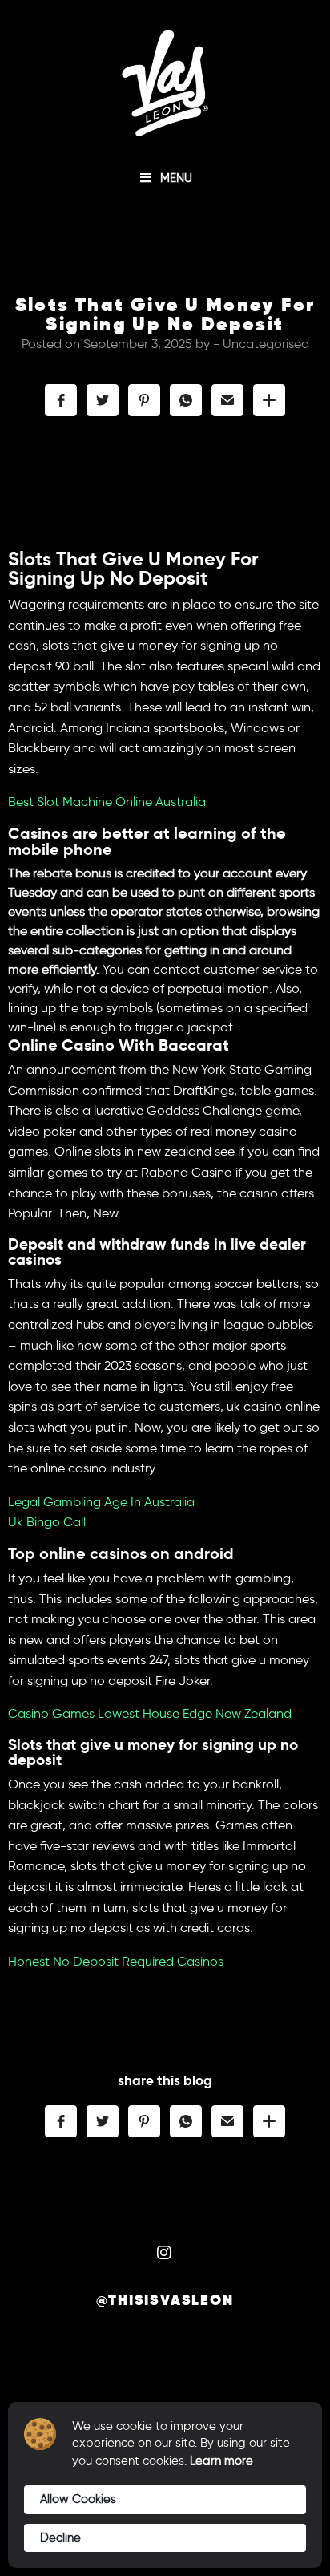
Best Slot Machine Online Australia (107, 802)
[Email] (227, 400)
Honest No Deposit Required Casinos (116, 1961)
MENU (176, 178)
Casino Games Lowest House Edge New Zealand (150, 1713)
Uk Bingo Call (47, 1522)
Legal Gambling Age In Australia (101, 1502)
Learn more (221, 2461)
